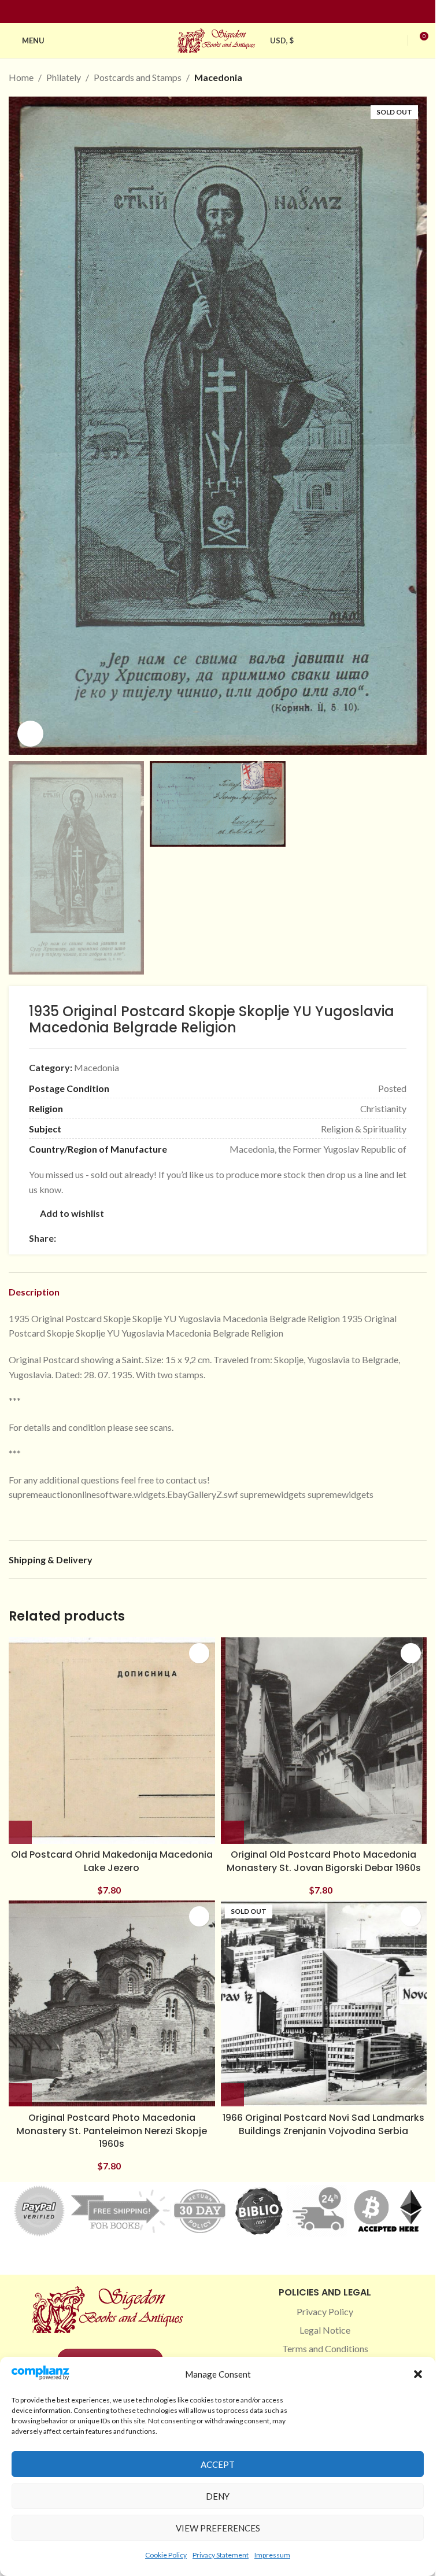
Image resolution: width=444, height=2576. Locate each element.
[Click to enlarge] (30, 734)
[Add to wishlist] (199, 1653)
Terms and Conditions (325, 2348)
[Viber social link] (188, 1238)
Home (21, 77)
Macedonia (218, 77)
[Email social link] (91, 1238)
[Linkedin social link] (239, 12)
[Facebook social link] (197, 12)
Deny (218, 2496)
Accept (218, 2464)
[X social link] (77, 1238)
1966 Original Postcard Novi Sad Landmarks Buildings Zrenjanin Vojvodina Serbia (323, 2124)
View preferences (218, 2528)
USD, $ (282, 40)
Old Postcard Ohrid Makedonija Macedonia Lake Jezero (112, 1861)
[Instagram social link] (211, 12)
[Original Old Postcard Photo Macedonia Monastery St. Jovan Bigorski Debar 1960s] (324, 1741)
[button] (418, 2374)
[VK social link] (160, 1238)
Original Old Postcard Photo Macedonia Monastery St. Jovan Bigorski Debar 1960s (324, 1861)
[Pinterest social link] (225, 12)
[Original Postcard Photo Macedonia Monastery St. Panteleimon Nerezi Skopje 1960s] (112, 2004)
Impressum (272, 2555)
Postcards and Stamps (138, 77)
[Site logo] (218, 39)
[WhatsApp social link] (146, 1238)
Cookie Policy (166, 2555)
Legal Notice (325, 2330)
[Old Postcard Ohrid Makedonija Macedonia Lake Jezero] (112, 1741)
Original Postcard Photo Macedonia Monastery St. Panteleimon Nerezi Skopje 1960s (112, 2131)
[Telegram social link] (174, 1238)
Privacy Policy (325, 2311)
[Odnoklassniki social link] (132, 1238)
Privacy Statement (221, 2555)
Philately (64, 77)
